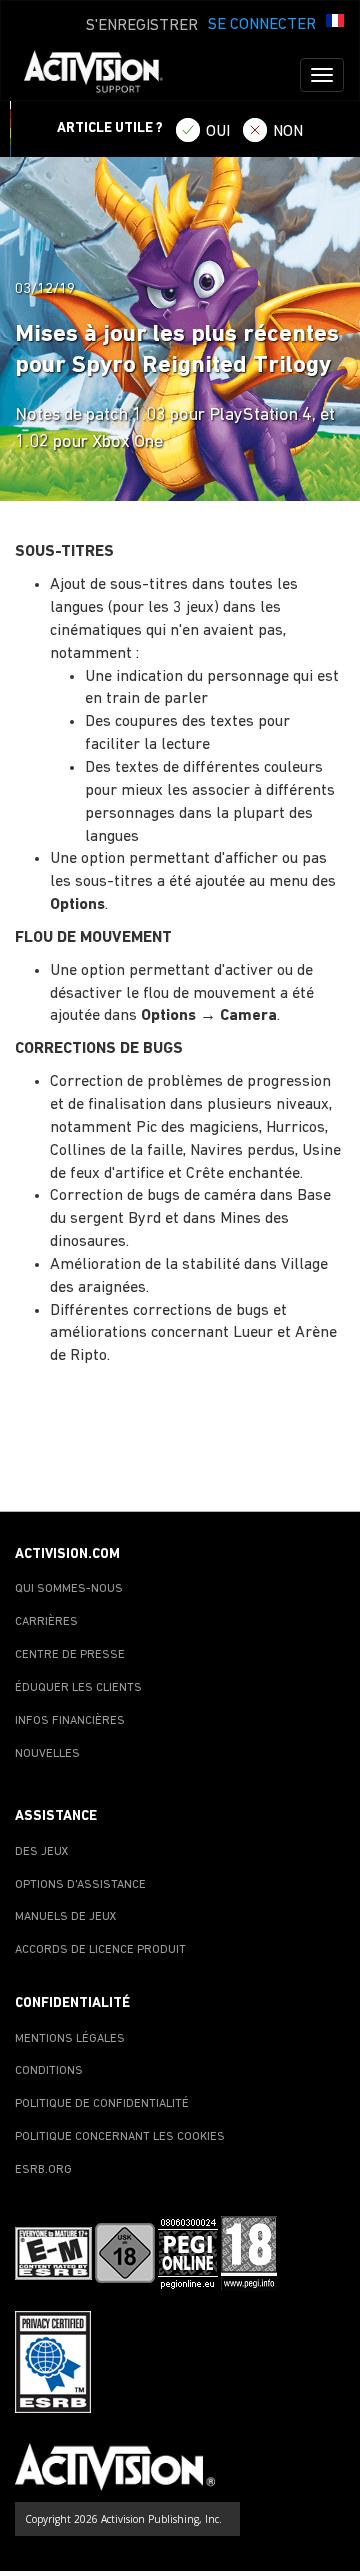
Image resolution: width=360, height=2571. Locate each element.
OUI (218, 132)
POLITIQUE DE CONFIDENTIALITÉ (102, 2104)
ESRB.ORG (43, 2170)
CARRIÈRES (46, 1622)
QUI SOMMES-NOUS (69, 1589)
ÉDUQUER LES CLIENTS (78, 1688)
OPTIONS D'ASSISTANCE (80, 1885)
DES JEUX (42, 1852)
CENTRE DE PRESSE (70, 1655)
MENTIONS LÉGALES (70, 2039)
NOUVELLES (47, 1754)
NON (288, 132)
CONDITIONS (49, 2071)
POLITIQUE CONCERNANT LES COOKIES (120, 2137)
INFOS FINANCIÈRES (70, 1721)
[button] (335, 23)
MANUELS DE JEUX (66, 1917)
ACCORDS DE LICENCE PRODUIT (100, 1950)
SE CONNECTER (262, 25)
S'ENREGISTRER (142, 26)
